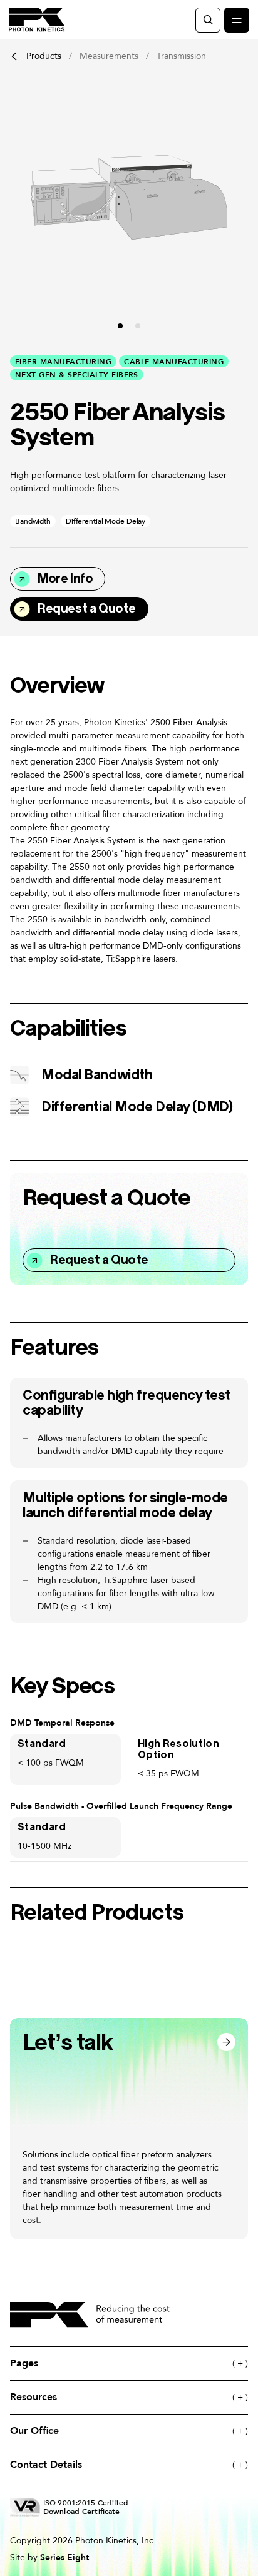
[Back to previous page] (14, 56)
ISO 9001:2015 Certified (85, 2507)
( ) (240, 2364)
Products (44, 56)
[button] (120, 326)
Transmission (181, 56)
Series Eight (64, 2557)
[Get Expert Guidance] (129, 2129)
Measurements (109, 56)
